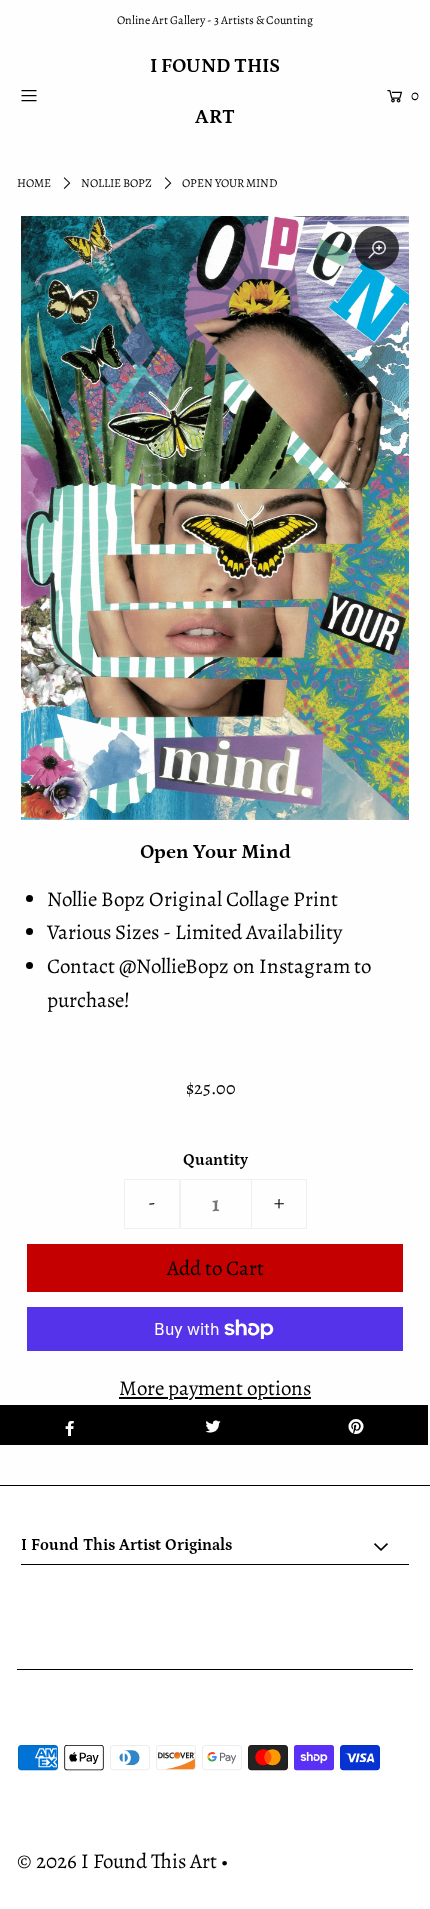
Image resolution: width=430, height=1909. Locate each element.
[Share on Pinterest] (356, 1425)
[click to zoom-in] (377, 248)
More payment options (215, 1388)
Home (34, 183)
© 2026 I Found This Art (117, 1861)
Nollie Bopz (116, 183)
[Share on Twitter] (212, 1425)
